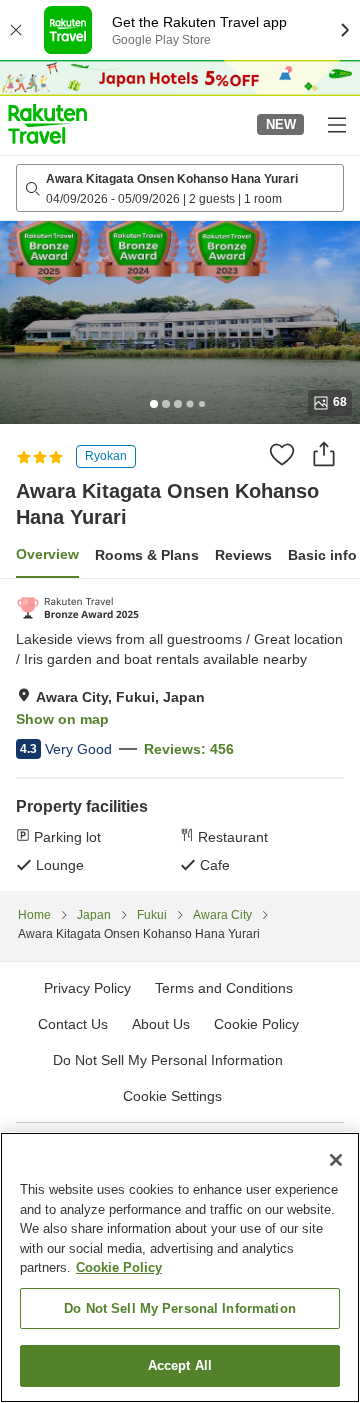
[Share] (324, 454)
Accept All (180, 1365)
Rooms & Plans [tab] (147, 555)
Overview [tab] (47, 554)
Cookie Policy (119, 1267)
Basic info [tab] (322, 555)
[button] (47, 124)
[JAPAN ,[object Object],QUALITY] (77, 608)
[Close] (336, 1160)
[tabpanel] (180, 735)
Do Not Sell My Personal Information (180, 1308)
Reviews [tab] (243, 555)
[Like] (282, 454)
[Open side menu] (336, 124)
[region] (180, 1267)
